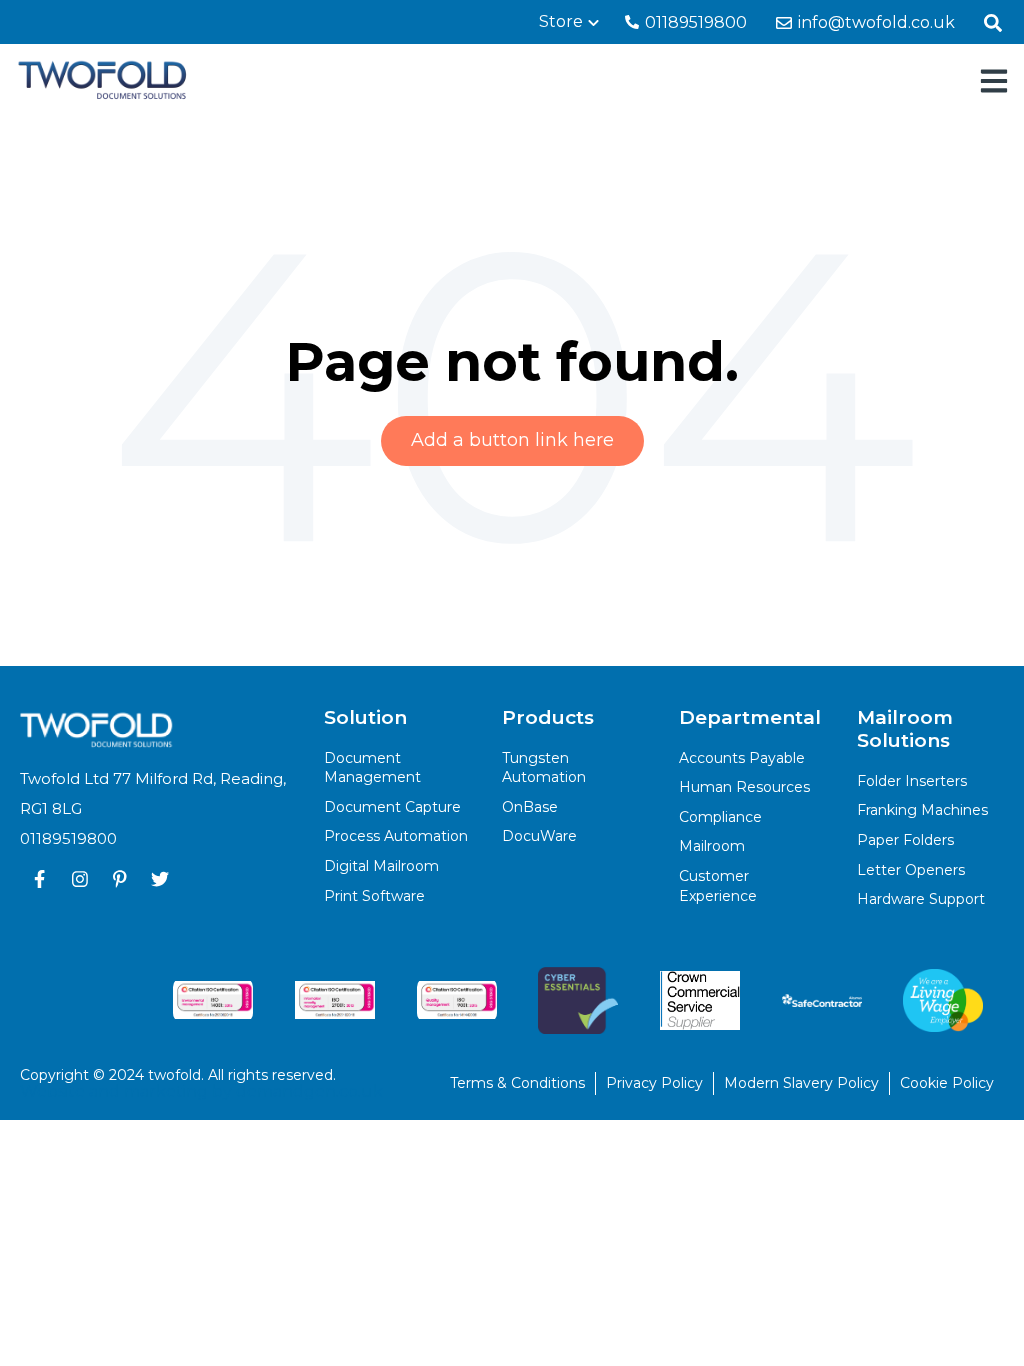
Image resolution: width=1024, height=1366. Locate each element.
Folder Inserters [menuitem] (912, 781)
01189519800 (694, 22)
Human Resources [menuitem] (744, 787)
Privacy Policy (654, 1083)
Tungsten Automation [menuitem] (544, 768)
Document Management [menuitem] (372, 768)
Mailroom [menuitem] (712, 846)
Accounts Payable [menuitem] (742, 758)
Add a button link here (512, 440)
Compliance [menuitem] (720, 817)
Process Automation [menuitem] (396, 836)
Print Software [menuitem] (374, 896)
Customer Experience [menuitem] (718, 886)
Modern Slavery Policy (801, 1083)
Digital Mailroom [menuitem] (381, 866)
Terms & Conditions (517, 1083)
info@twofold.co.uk (874, 22)
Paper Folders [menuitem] (905, 840)
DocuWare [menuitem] (539, 836)
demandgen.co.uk (309, 1091)
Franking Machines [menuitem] (922, 810)
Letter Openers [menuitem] (911, 870)
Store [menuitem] (561, 21)
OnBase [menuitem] (530, 807)
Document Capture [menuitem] (392, 807)
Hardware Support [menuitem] (921, 899)
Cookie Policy (947, 1083)
